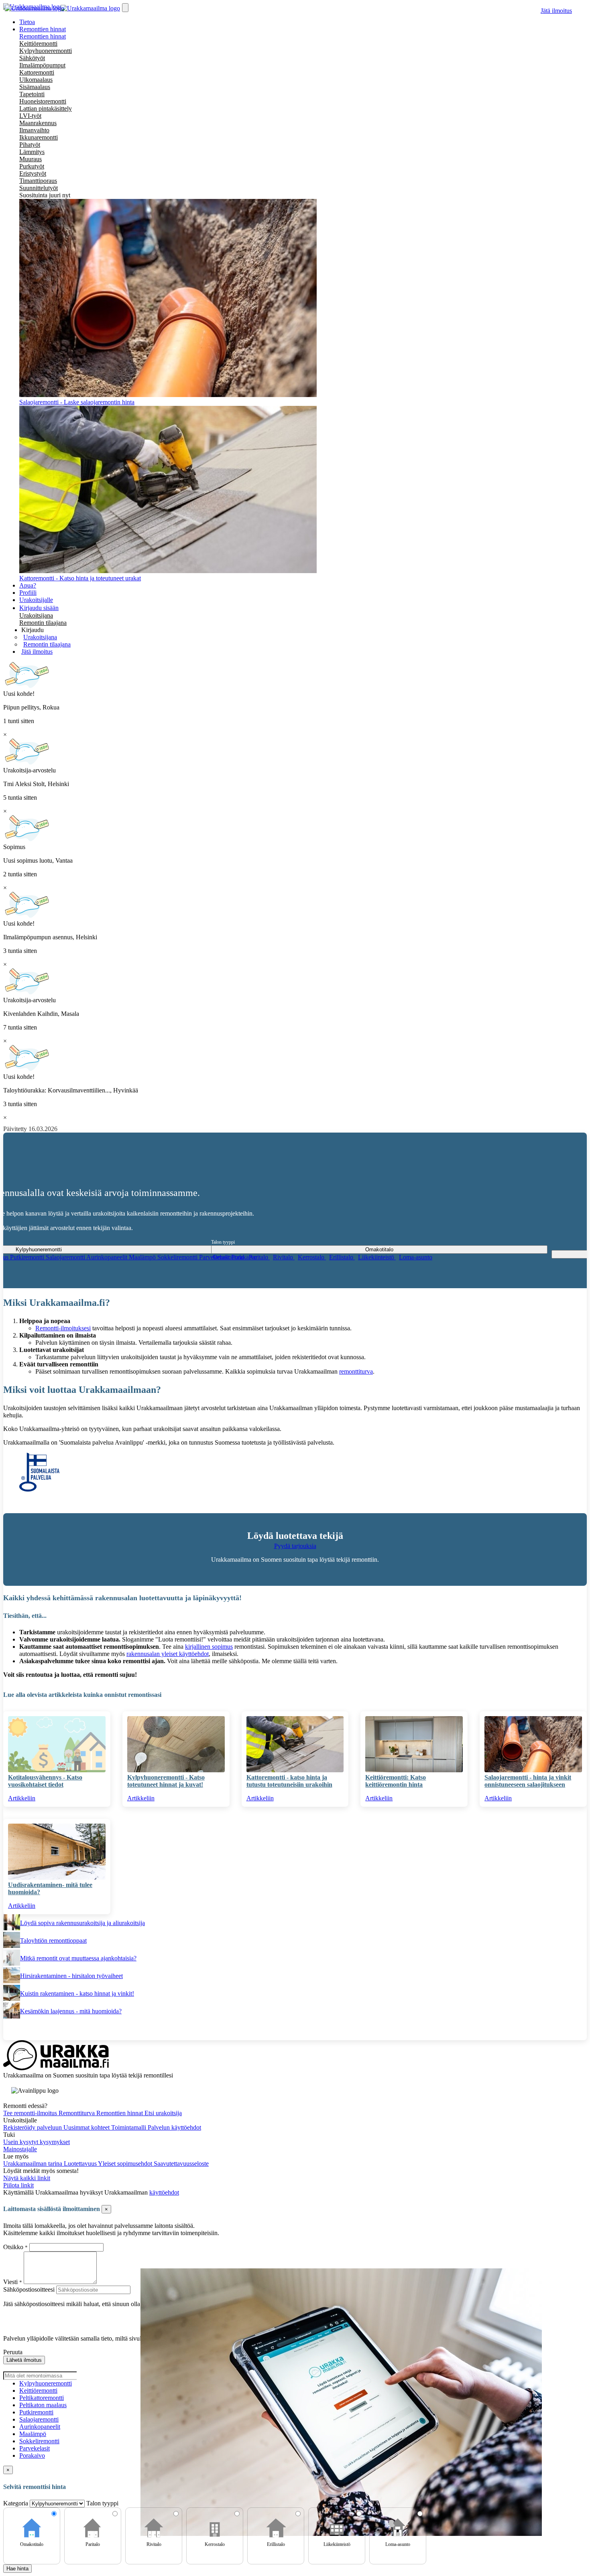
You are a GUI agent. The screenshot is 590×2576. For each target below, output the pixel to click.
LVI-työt (30, 116)
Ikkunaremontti (39, 137)
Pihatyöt (30, 145)
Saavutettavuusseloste (181, 2164)
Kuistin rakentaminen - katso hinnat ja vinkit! (77, 1993)
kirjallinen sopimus (209, 1647)
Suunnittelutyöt (39, 188)
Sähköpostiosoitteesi (29, 2289)
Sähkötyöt (32, 58)
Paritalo (259, 1257)
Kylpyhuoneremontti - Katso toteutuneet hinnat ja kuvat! (166, 1781)
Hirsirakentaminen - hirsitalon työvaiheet (71, 1976)
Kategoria (16, 2503)
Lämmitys (32, 152)
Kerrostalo (312, 1257)
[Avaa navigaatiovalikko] (125, 8)
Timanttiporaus (38, 181)
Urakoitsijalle (36, 600)
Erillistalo (342, 1257)
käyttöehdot (164, 2192)
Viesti (10, 2282)
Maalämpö (143, 1257)
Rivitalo (284, 1257)
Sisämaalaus (35, 87)
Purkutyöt (32, 166)
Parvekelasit (35, 2448)
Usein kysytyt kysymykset (37, 2142)
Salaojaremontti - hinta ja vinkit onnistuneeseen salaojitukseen (528, 1781)
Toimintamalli (129, 2127)
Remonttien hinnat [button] (43, 29)
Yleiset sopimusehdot (126, 2164)
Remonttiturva (77, 2113)
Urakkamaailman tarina (34, 2164)
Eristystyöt (33, 173)
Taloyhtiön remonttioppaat (53, 1941)
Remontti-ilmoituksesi (63, 1328)
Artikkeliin (22, 1798)
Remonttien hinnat (43, 36)
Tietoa (27, 22)
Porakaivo (32, 2455)
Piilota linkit (18, 2185)
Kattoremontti (37, 72)
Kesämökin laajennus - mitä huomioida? (71, 2011)
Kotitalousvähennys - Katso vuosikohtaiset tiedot (45, 1781)
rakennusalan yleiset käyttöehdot (168, 1654)
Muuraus (31, 159)
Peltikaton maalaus (43, 2405)
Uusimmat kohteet (87, 2127)
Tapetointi (32, 94)
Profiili (28, 593)
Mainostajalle (20, 2149)
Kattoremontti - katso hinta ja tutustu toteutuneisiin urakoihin (289, 1781)
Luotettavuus (81, 2164)
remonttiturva (356, 1371)
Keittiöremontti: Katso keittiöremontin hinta (396, 1781)
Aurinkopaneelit (108, 1257)
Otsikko (14, 2247)
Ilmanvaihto (34, 130)
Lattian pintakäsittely (46, 108)
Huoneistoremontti (43, 101)
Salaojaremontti (66, 1257)
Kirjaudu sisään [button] (39, 608)
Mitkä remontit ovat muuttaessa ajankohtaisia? (78, 1958)
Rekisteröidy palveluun (33, 2127)
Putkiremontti (28, 1257)
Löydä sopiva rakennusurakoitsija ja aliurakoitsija (82, 1923)
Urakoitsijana (36, 615)
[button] (33, 630)
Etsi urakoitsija (163, 2113)
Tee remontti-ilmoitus (31, 2113)
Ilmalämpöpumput (42, 65)
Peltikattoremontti (42, 2398)
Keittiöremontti (38, 44)
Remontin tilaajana (43, 623)
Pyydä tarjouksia (295, 1546)
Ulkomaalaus (36, 80)
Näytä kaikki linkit (27, 2178)
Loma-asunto (416, 1257)
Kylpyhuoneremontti (46, 51)
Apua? (28, 585)
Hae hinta (17, 2569)
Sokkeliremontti (178, 1257)
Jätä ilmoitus (556, 11)
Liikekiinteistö (377, 1257)
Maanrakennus (38, 123)
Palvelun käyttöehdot (174, 2127)
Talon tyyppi (223, 1242)
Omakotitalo (229, 1257)
